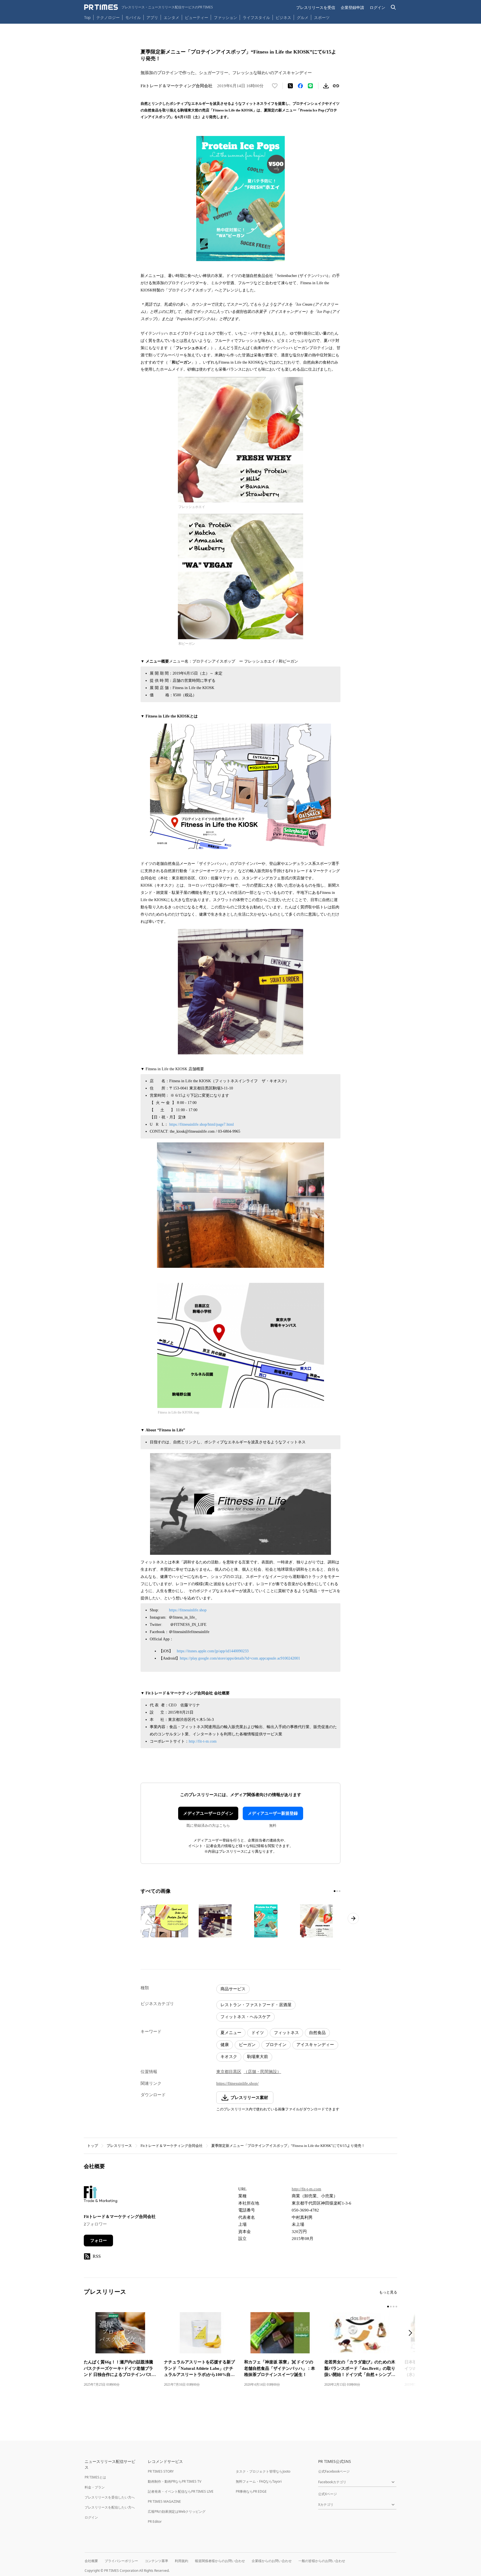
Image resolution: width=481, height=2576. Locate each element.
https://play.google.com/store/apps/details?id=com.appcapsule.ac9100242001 (240, 1658)
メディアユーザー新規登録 (273, 1813)
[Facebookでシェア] (300, 86)
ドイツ (258, 2033)
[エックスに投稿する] (290, 86)
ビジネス (283, 17)
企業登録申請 (352, 7)
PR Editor (155, 2522)
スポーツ (322, 17)
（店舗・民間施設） (262, 2072)
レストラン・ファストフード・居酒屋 (256, 2005)
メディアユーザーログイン (208, 1813)
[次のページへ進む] (353, 1918)
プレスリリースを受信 (316, 7)
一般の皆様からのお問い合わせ (322, 2561)
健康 (225, 2045)
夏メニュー (231, 2033)
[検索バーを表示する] (393, 7)
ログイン (377, 7)
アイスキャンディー (315, 2045)
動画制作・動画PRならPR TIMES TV (175, 2481)
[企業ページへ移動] (101, 2196)
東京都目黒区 (229, 2072)
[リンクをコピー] (336, 86)
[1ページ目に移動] (335, 1891)
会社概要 (91, 2561)
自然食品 (317, 2033)
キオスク (229, 2057)
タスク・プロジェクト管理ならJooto (263, 2471)
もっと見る (388, 2292)
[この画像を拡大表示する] (165, 1921)
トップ (93, 2146)
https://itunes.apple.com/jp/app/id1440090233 (213, 1651)
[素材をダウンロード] (326, 86)
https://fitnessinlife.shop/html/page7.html (202, 1124)
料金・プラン (95, 2487)
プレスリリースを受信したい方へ (110, 2497)
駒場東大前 (258, 2057)
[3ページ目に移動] (340, 1891)
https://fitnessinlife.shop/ (237, 2083)
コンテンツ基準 (156, 2561)
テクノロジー (108, 17)
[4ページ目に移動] (396, 2307)
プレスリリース (119, 2146)
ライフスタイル (256, 17)
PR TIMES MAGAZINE (164, 2501)
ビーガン (247, 2045)
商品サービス (233, 1989)
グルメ (303, 17)
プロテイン (276, 2045)
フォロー (99, 2241)
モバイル (133, 17)
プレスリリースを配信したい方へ (110, 2507)
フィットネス (286, 2033)
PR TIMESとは (95, 2477)
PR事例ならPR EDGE (251, 2491)
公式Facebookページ (334, 2471)
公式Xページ (327, 2494)
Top (87, 17)
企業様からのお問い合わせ (272, 2561)
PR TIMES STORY (161, 2471)
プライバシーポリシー (121, 2561)
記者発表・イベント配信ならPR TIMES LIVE (181, 2491)
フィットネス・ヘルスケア (246, 2017)
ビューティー (197, 17)
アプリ (152, 17)
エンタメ (171, 17)
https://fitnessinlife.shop (188, 1610)
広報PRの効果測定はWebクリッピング (177, 2511)
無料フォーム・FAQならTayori (259, 2481)
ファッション (225, 17)
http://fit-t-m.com (203, 1741)
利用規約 (181, 2561)
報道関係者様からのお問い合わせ (220, 2561)
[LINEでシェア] (310, 86)
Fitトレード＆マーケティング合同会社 (172, 2146)
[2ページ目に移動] (337, 1891)
